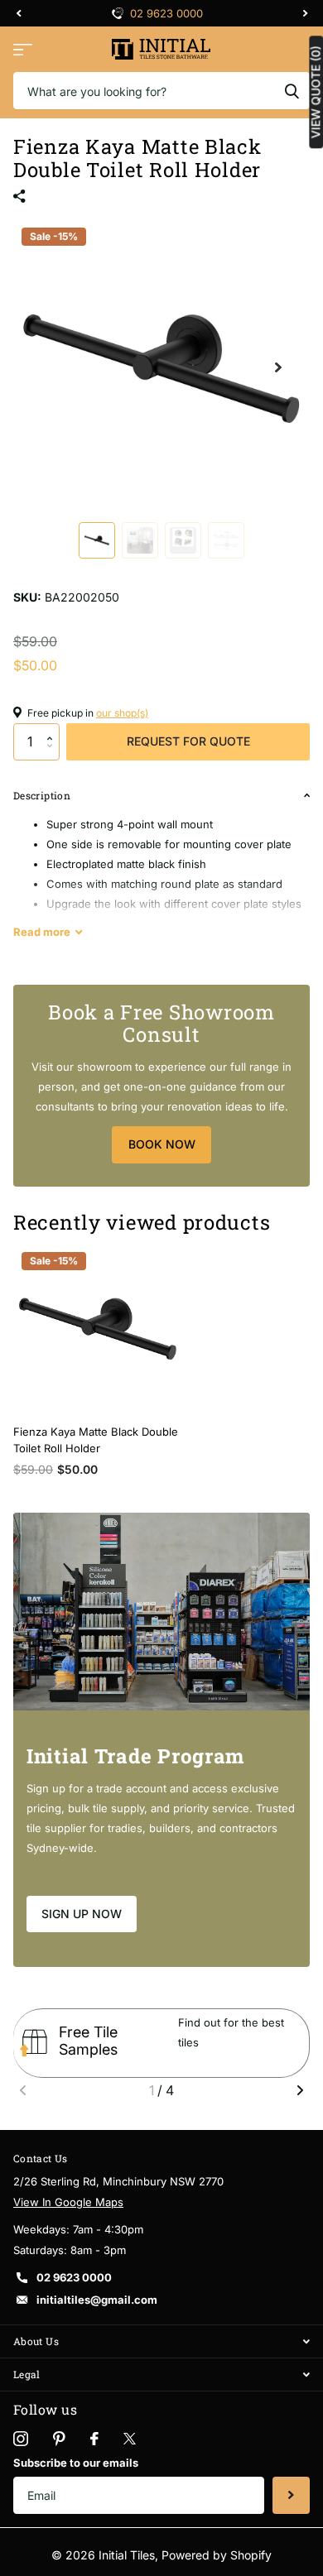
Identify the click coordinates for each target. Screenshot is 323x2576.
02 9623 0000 (74, 2277)
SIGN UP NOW (82, 1914)
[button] (53, 728)
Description (42, 795)
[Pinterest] (59, 2439)
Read (42, 932)
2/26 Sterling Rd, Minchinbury (173, 13)
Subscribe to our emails (76, 2463)
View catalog (23, 49)
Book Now (162, 1144)
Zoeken (292, 91)
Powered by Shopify (217, 2555)
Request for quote (188, 741)
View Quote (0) (316, 92)
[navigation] (18, 13)
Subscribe (291, 2495)
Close (161, 2341)
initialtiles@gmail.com (97, 2300)
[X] (130, 2439)
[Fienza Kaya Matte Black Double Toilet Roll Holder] (98, 1328)
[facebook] (94, 2439)
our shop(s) (122, 713)
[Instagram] (21, 2439)
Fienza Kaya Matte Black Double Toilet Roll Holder (96, 1440)
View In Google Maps (68, 2202)
